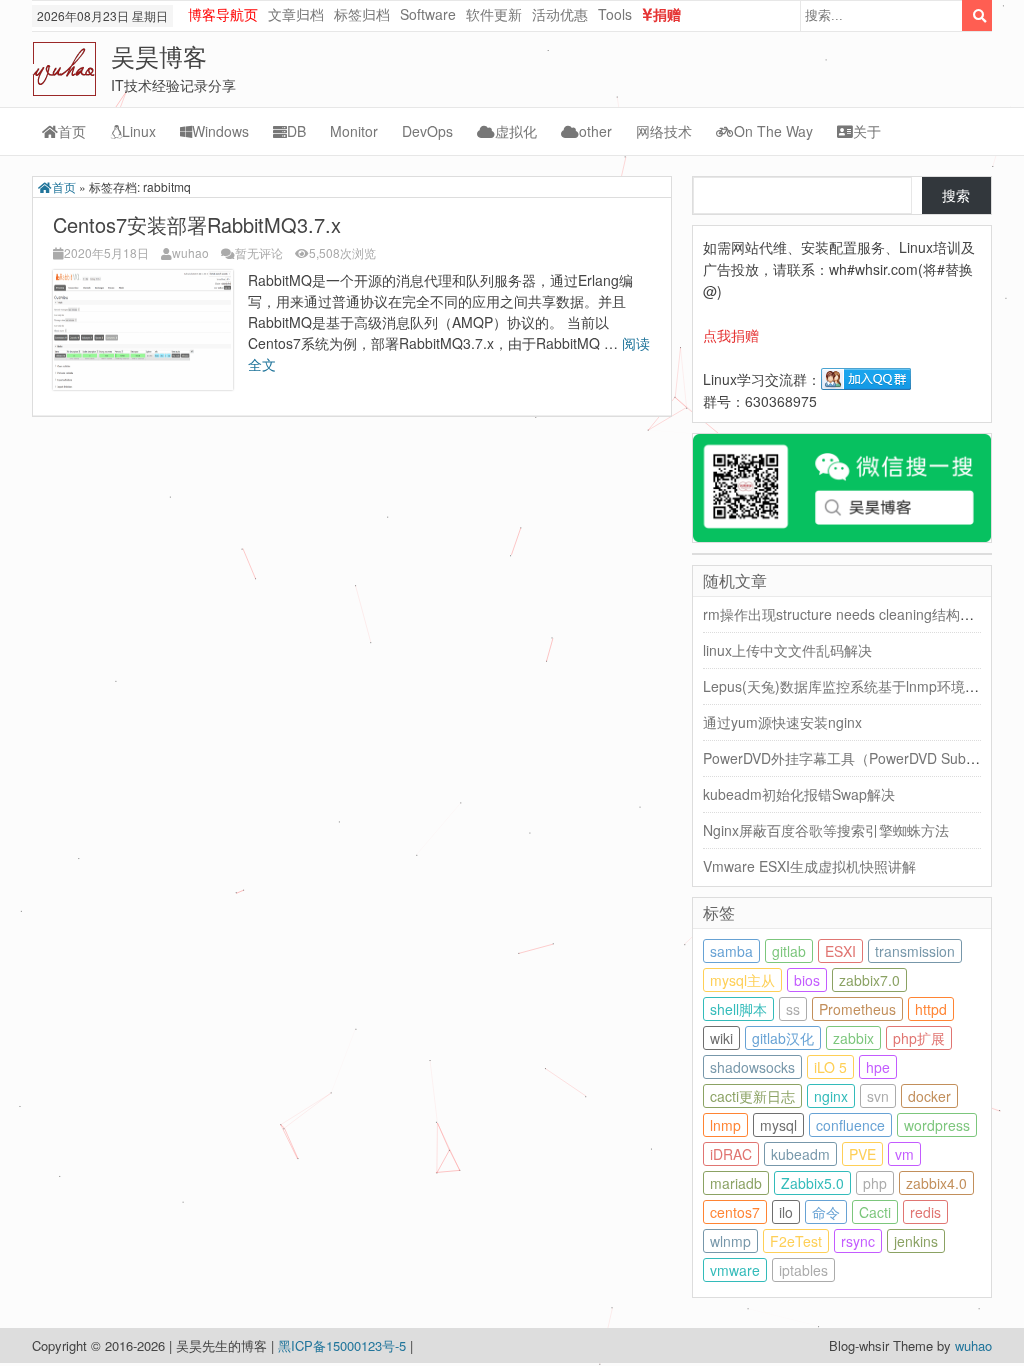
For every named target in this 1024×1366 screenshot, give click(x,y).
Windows (220, 131)
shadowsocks (752, 1067)
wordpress (937, 1125)
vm (904, 1154)
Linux (139, 131)
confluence (850, 1125)
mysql (778, 1125)
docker (929, 1096)
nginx (831, 1096)
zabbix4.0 (936, 1183)
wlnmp (730, 1241)
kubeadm (800, 1154)
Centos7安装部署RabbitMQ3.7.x (197, 224)
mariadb (736, 1183)
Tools (615, 14)
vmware (735, 1270)
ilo (786, 1212)
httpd (931, 1009)
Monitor (354, 131)
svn (878, 1096)
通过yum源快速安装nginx (782, 722)
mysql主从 (742, 980)
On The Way (773, 131)
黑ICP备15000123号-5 (344, 1345)
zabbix (853, 1038)
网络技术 (664, 131)
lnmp (725, 1125)
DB (296, 131)
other (595, 131)
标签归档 (362, 14)
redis (925, 1212)
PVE (862, 1154)
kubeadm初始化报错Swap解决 (799, 794)
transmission (915, 951)
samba (731, 951)
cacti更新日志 (752, 1096)
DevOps (427, 131)
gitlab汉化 (783, 1038)
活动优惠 (560, 14)
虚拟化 (516, 131)
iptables (803, 1270)
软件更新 (494, 14)
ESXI (840, 951)
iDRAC (731, 1154)
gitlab (789, 951)
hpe (878, 1067)
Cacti (875, 1212)
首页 (72, 131)
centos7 (735, 1212)
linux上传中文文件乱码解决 (787, 650)
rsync (858, 1241)
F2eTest (796, 1241)
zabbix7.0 (869, 980)
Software (428, 14)
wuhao (190, 252)
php (875, 1183)
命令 (826, 1212)
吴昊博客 (159, 55)
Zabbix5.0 (812, 1183)
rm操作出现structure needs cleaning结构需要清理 (859, 614)
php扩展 (919, 1038)
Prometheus (857, 1009)
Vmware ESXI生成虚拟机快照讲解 (809, 866)
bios (807, 980)
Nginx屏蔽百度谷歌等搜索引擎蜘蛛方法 (826, 830)
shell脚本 (738, 1009)
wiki (721, 1038)
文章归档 (296, 14)
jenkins (916, 1241)
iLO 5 (830, 1067)
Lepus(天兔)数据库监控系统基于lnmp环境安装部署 (862, 686)
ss (793, 1009)
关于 (867, 131)
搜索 (956, 195)
